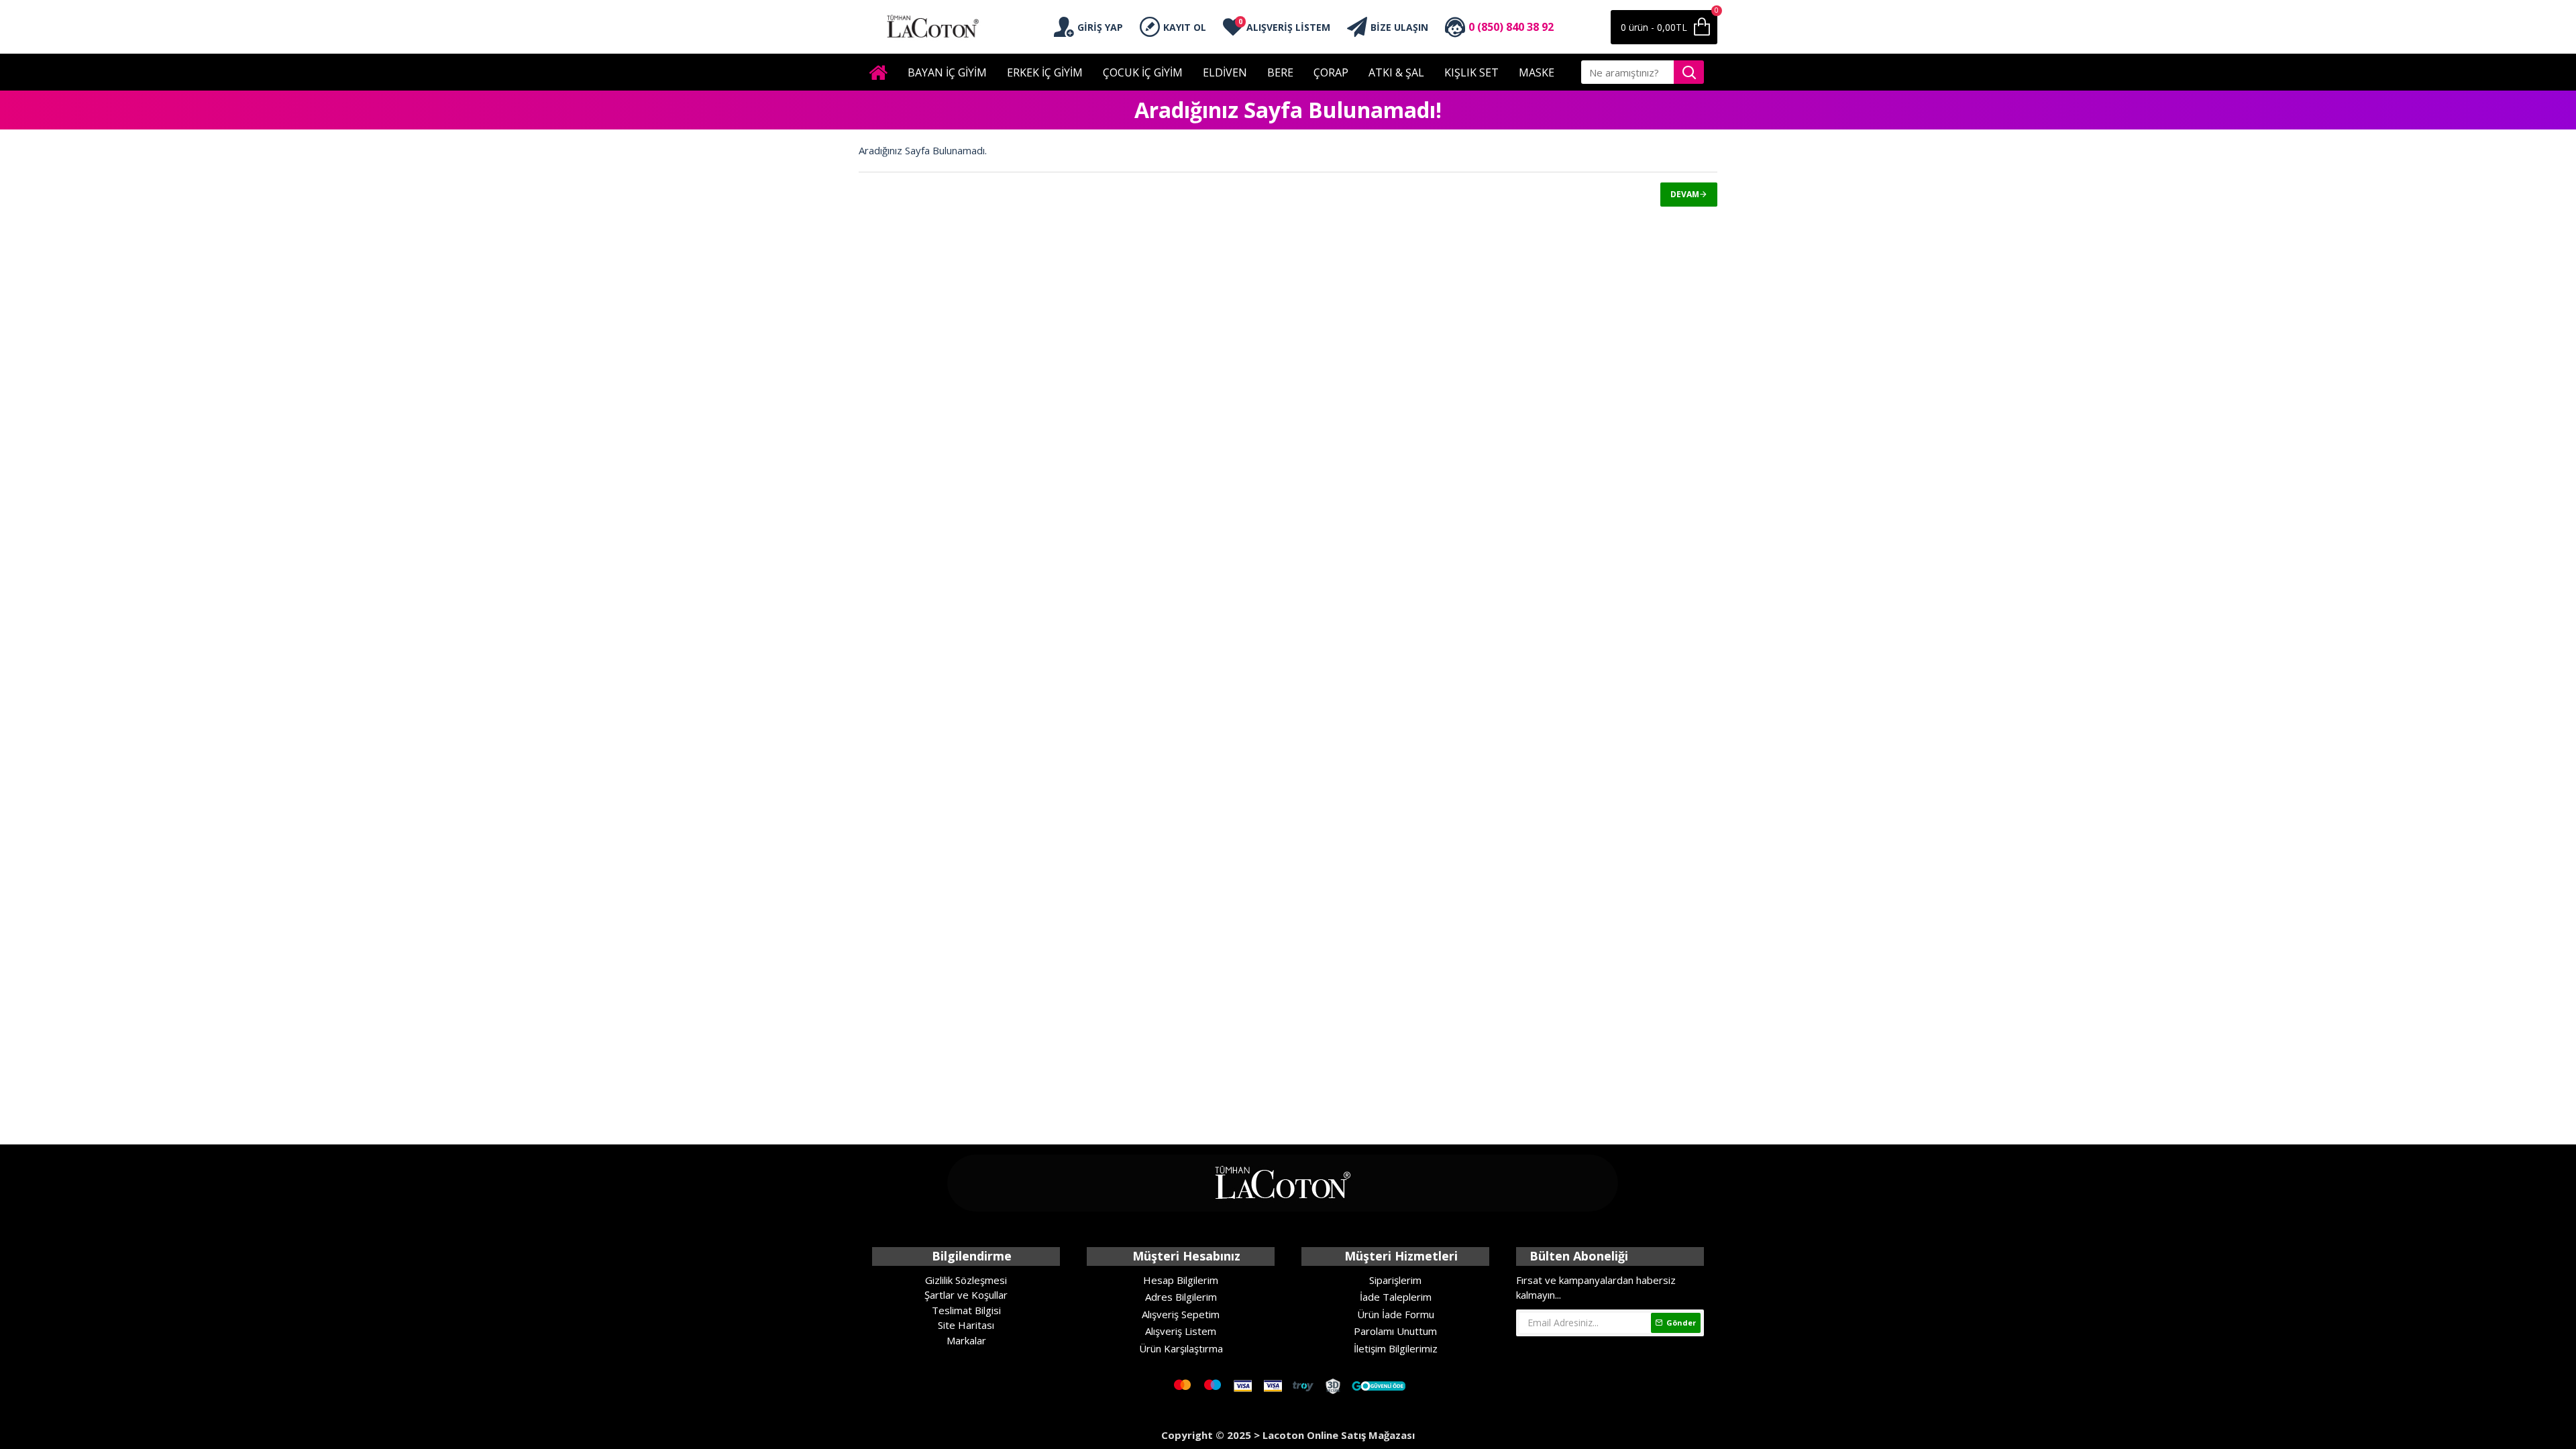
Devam (1685, 194)
